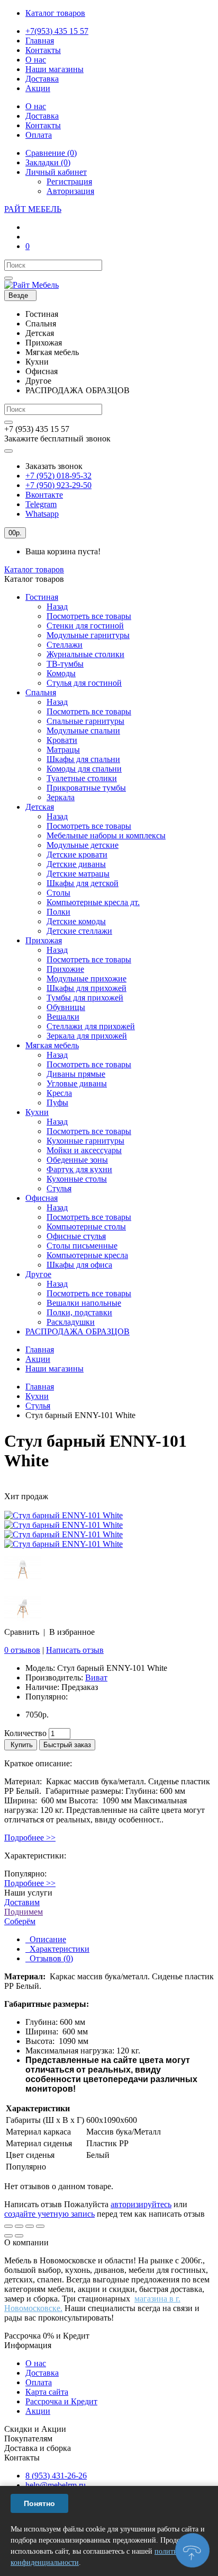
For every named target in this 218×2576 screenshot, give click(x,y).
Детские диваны (76, 864)
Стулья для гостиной (84, 683)
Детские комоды (76, 921)
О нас (36, 2363)
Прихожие (65, 969)
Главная (40, 1349)
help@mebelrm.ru (56, 2485)
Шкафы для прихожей (87, 988)
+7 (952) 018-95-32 (58, 476)
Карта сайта (47, 2392)
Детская (40, 807)
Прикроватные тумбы (86, 788)
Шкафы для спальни (83, 759)
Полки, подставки (79, 1312)
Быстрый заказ (67, 1745)
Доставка (42, 2373)
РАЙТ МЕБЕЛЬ (33, 209)
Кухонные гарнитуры (85, 1141)
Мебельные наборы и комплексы (106, 835)
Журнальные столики (85, 654)
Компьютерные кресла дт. (93, 902)
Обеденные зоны (77, 1160)
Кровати (62, 740)
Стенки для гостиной (85, 626)
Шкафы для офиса (79, 1265)
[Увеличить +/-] (40, 2226)
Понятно (39, 2503)
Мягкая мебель (52, 1045)
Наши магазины (54, 1369)
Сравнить (22, 1632)
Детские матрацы (78, 874)
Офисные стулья (76, 1236)
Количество (25, 1733)
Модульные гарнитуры (88, 635)
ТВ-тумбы (65, 664)
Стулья (59, 1188)
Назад (57, 607)
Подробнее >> (30, 1838)
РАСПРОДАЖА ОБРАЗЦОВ (78, 1331)
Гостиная (42, 597)
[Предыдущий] (8, 2236)
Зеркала (61, 797)
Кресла (59, 1093)
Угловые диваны (77, 1083)
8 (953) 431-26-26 (56, 2476)
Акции (38, 1359)
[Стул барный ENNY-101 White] (63, 1515)
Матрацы (63, 750)
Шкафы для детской (83, 883)
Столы (58, 893)
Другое (38, 1274)
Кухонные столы (77, 1179)
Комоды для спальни (84, 769)
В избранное (72, 1632)
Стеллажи (65, 645)
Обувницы (66, 1007)
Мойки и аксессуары (84, 1150)
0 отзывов (22, 1650)
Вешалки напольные (84, 1303)
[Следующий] (19, 2236)
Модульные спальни (83, 731)
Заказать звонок (54, 466)
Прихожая (44, 940)
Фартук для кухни (79, 1169)
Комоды (61, 673)
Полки (58, 912)
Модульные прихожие (87, 979)
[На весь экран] (30, 2226)
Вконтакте (44, 495)
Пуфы (57, 1103)
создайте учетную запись (49, 2214)
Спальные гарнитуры (85, 721)
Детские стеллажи (79, 931)
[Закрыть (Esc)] (8, 2226)
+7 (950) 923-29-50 (58, 485)
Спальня (41, 692)
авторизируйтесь (141, 2204)
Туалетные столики (82, 778)
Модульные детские (83, 845)
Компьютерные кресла (87, 1255)
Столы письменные (82, 1246)
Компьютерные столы (86, 1227)
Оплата (39, 2382)
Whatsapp (42, 514)
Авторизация (70, 191)
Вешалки (63, 1017)
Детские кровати (77, 855)
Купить (21, 1745)
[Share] (19, 2226)
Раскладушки (71, 1322)
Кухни (37, 1112)
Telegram (41, 504)
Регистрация (69, 182)
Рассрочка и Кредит (61, 2401)
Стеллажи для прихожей (91, 1026)
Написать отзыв (75, 1650)
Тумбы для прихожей (85, 998)
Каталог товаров (34, 569)
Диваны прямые (76, 1074)
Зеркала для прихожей (87, 1036)
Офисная (42, 1198)
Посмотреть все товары (89, 616)
